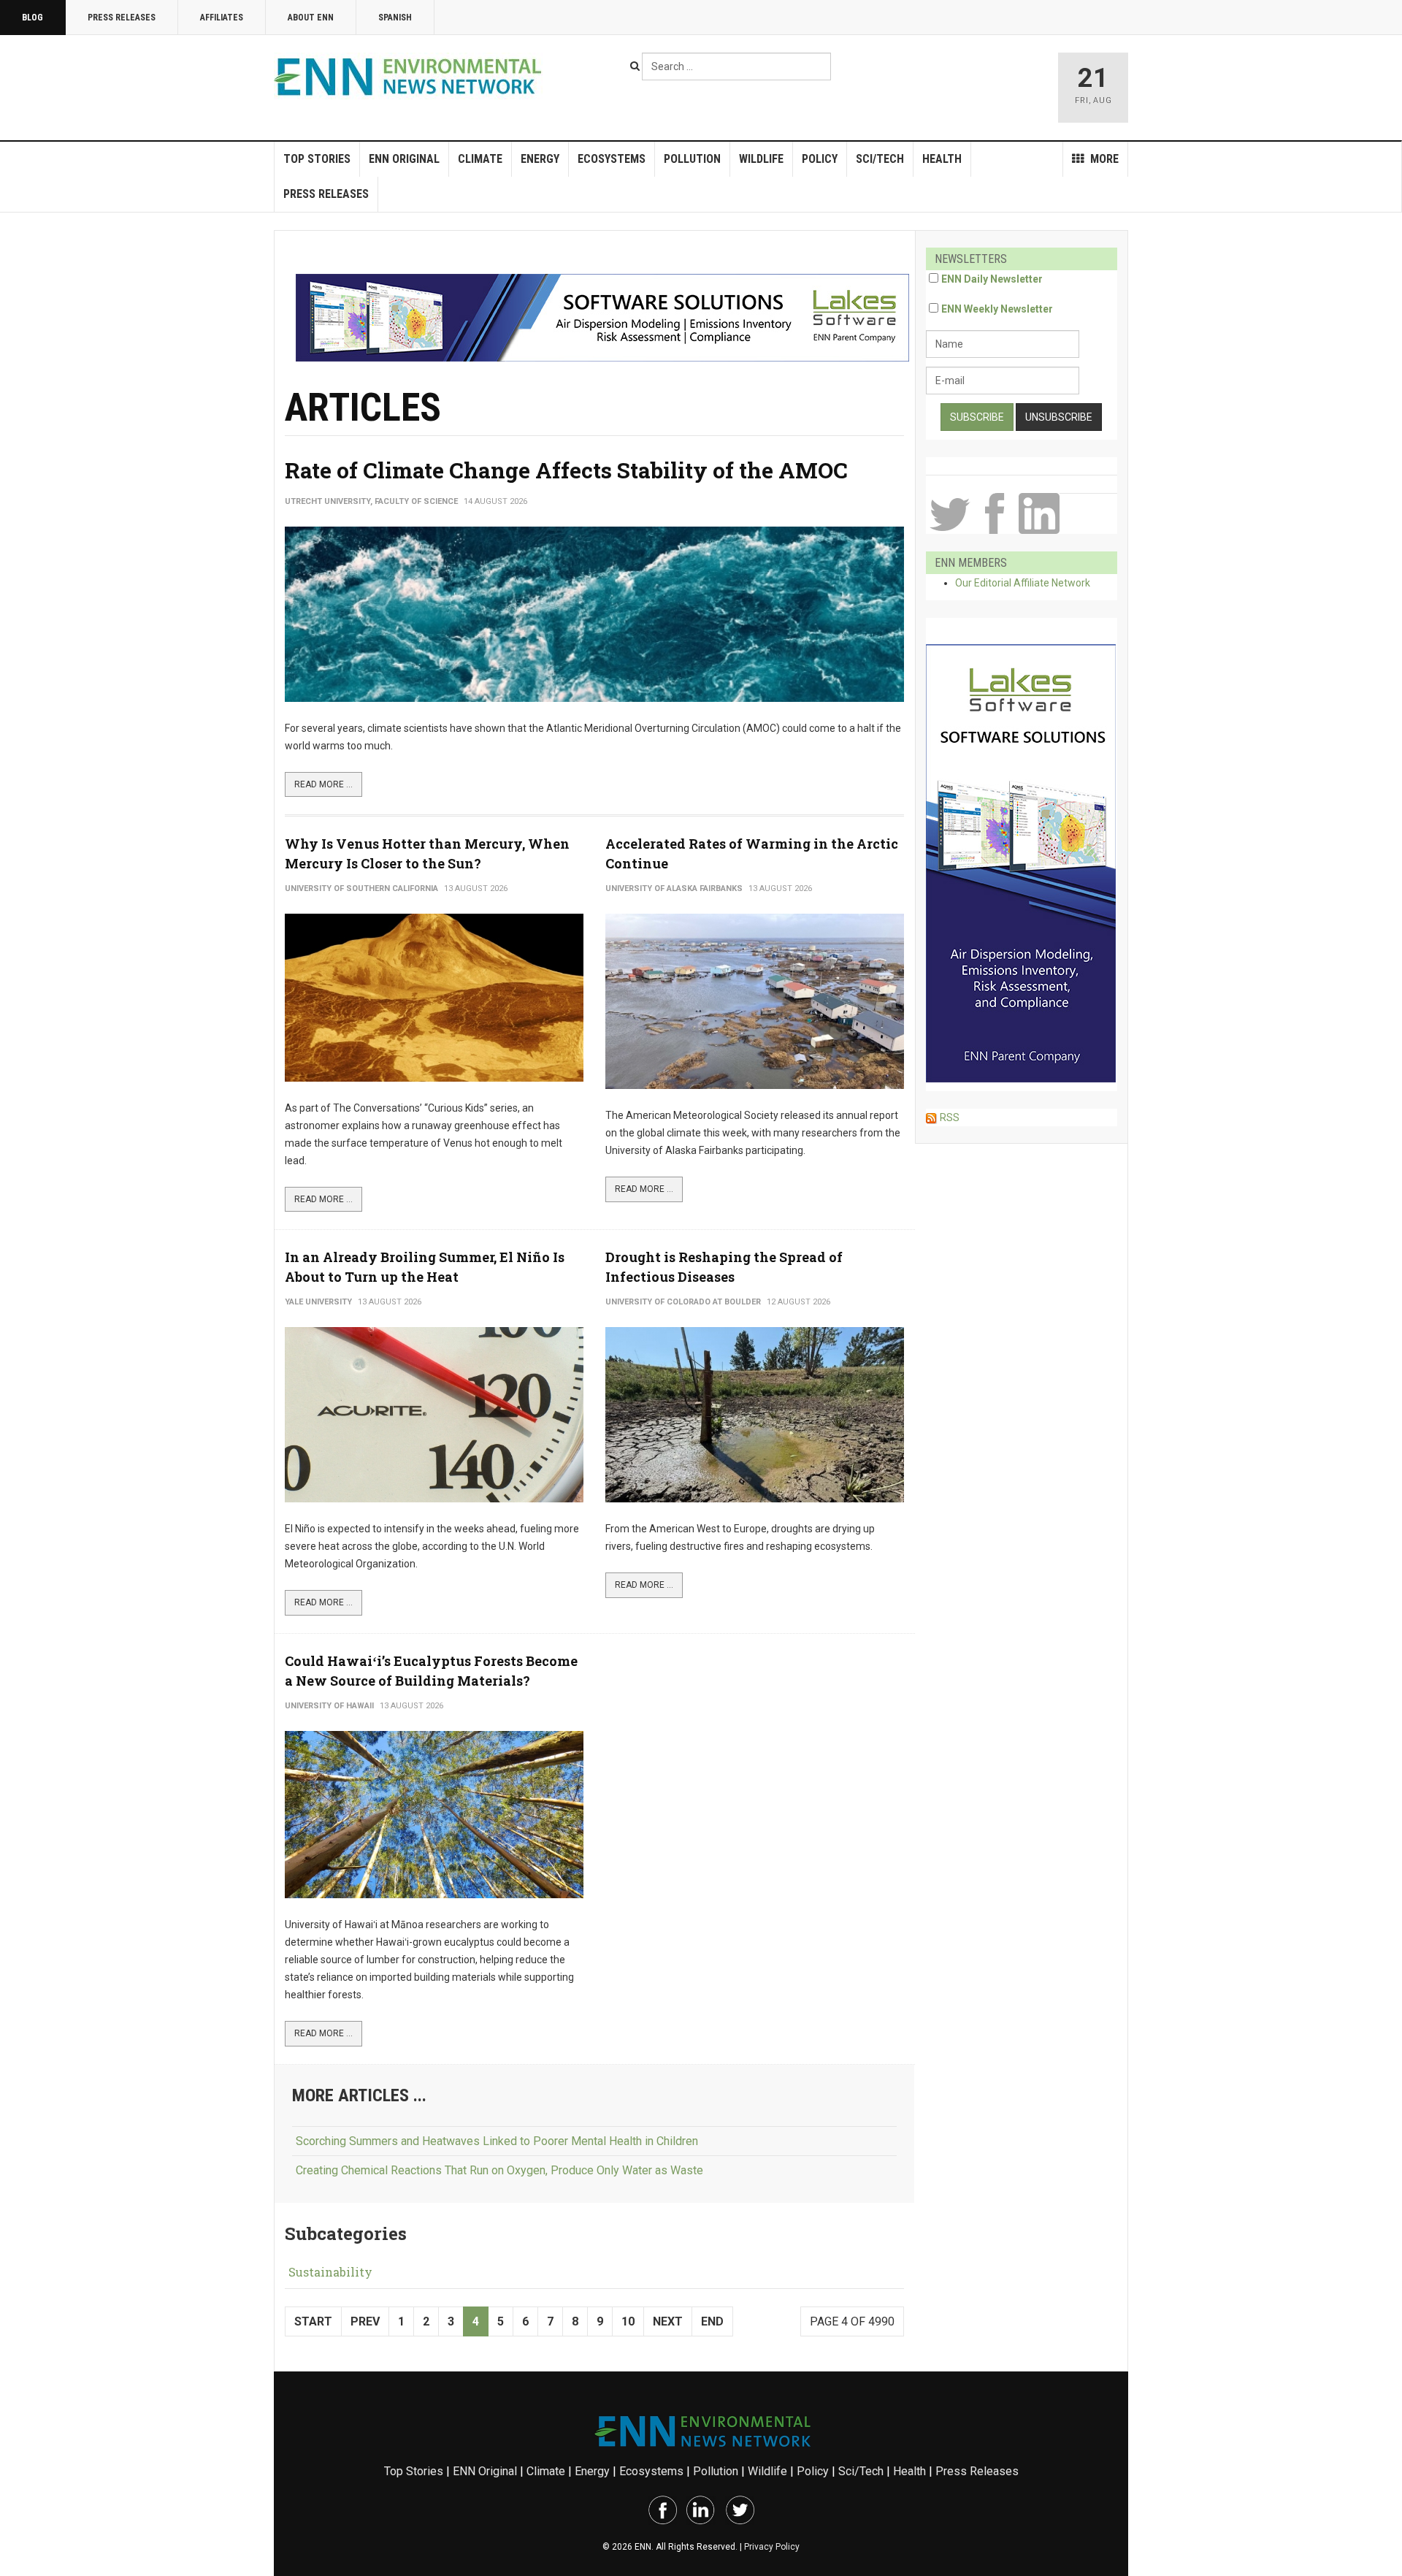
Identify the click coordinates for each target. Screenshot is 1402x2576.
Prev (365, 2321)
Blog (32, 18)
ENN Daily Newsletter (992, 279)
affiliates (222, 18)
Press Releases (122, 18)
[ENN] (411, 77)
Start (313, 2321)
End (712, 2321)
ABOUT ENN (311, 18)
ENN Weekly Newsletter (997, 309)
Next (668, 2321)
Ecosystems (612, 159)
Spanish (395, 18)
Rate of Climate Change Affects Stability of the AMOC (566, 470)
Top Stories (317, 159)
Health (942, 159)
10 (628, 2321)
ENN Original (404, 159)
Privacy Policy (772, 2547)
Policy (820, 159)
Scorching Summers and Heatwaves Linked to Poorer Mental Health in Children (497, 2141)
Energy (540, 159)
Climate (480, 159)
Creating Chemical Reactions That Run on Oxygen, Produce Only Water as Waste (499, 2170)
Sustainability (330, 2272)
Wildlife (761, 159)
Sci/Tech (880, 159)
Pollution (692, 159)
